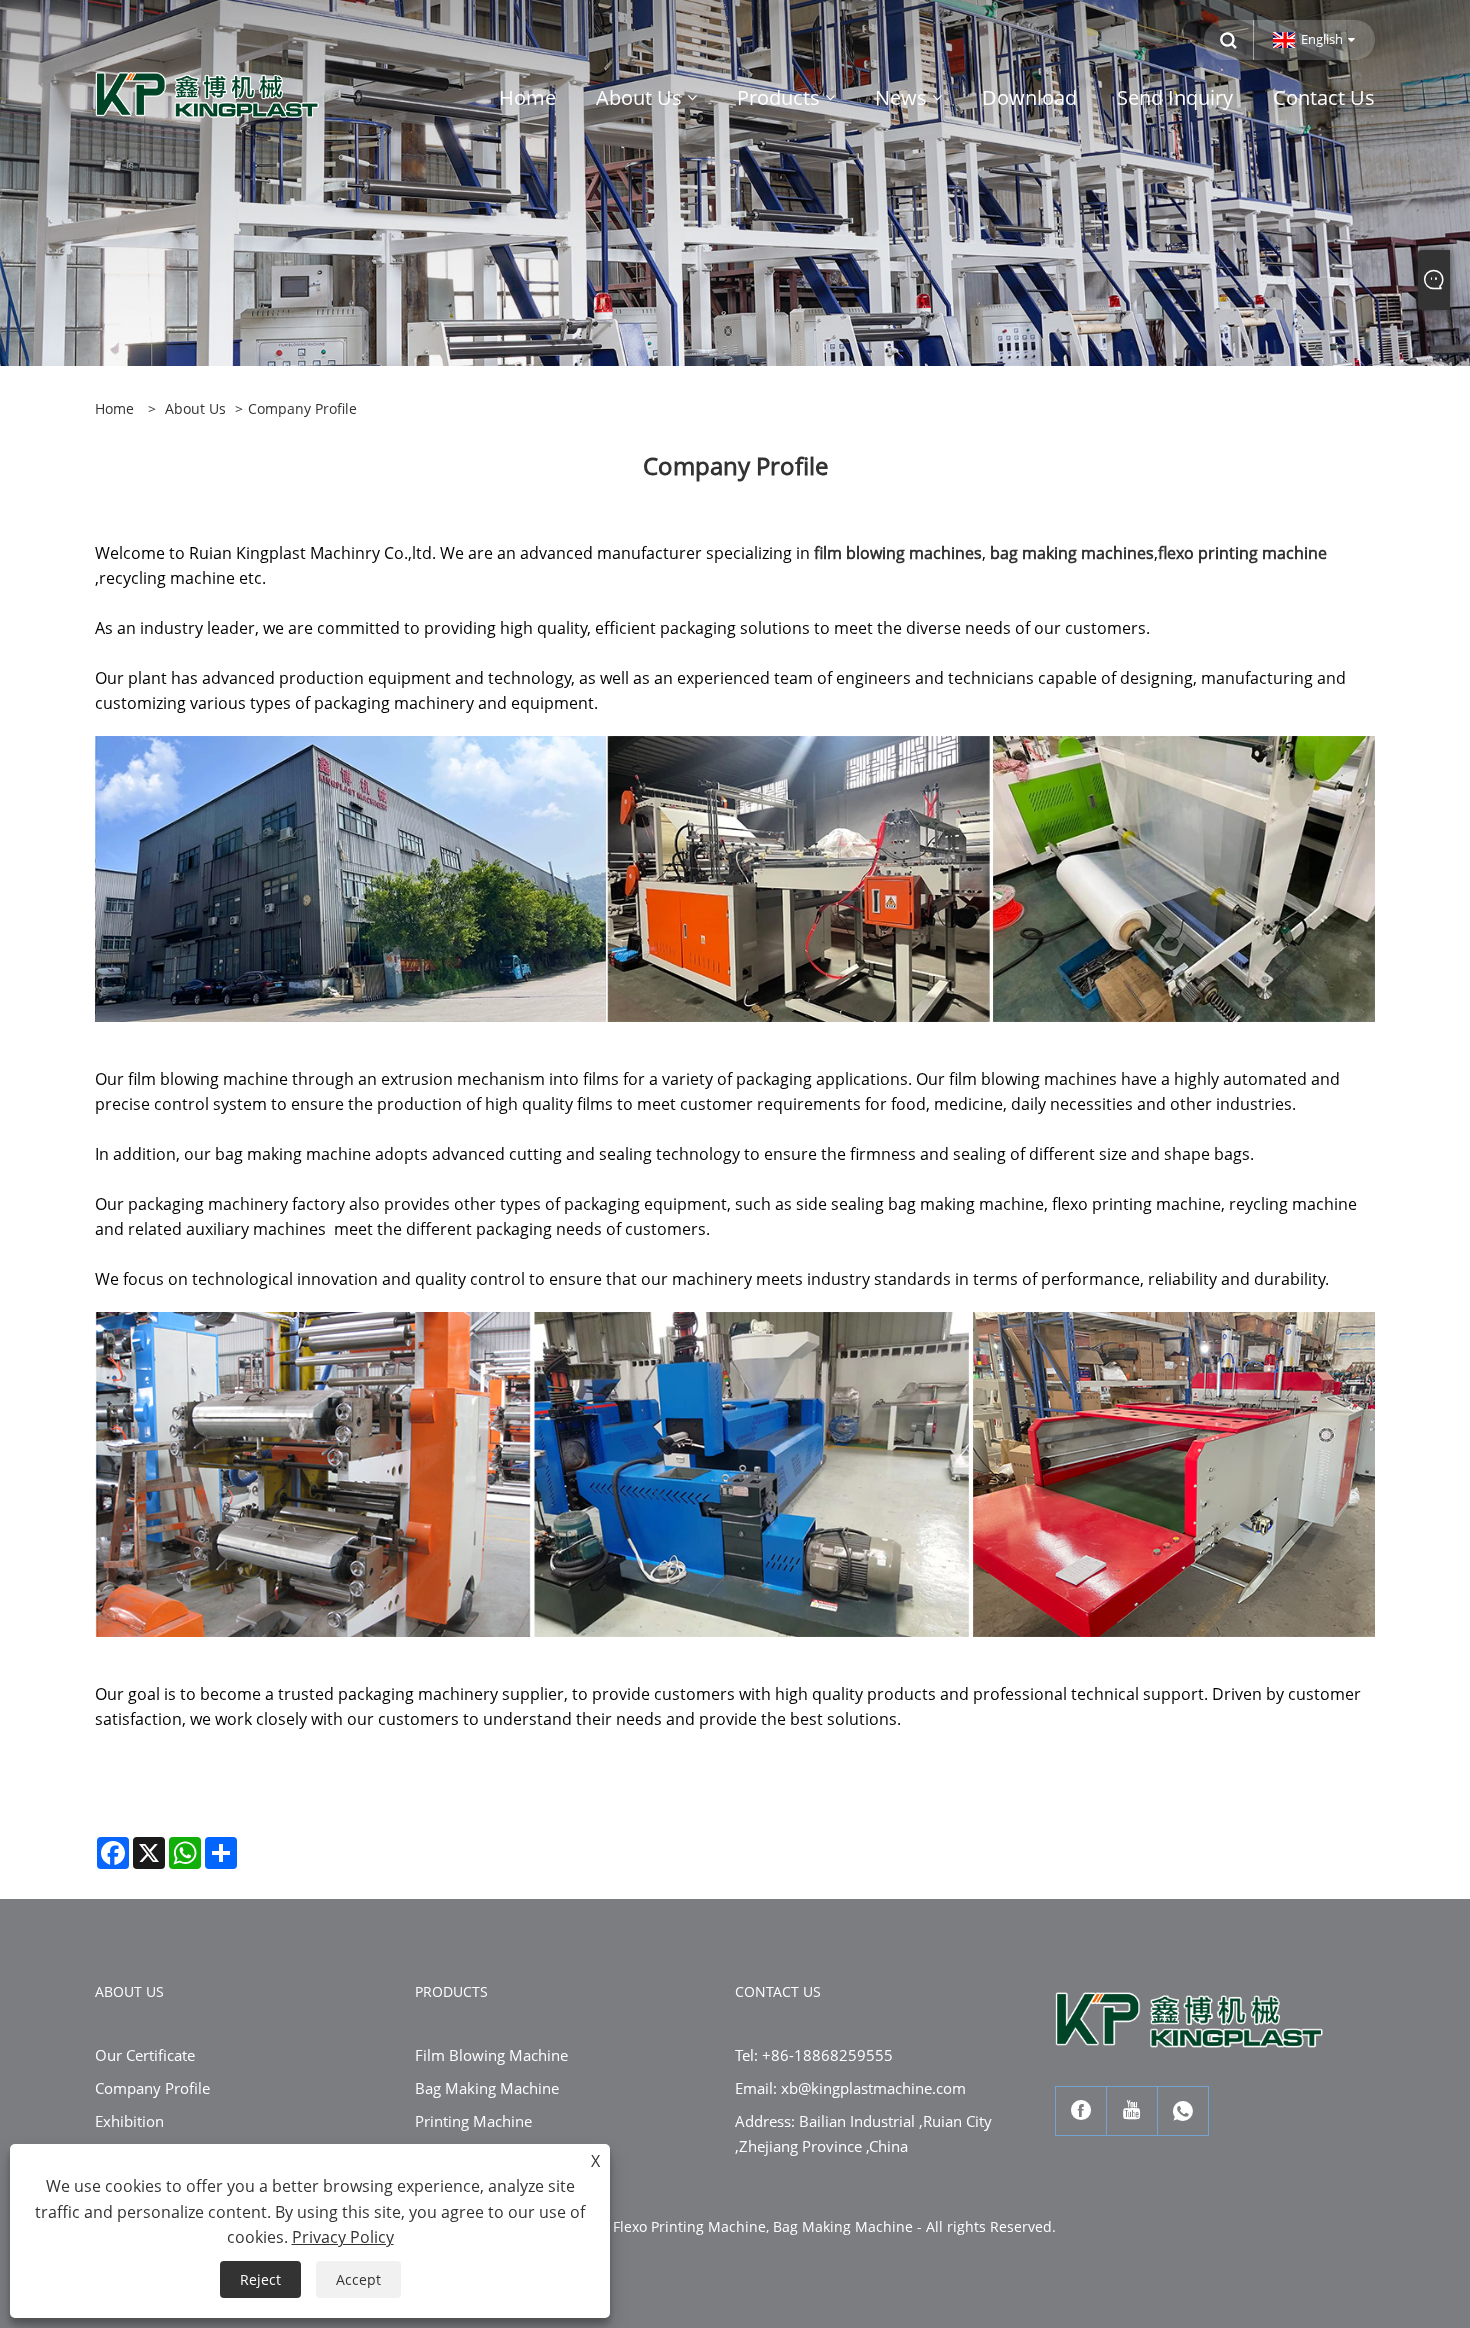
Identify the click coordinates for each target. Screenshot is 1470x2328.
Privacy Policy (343, 2237)
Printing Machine (473, 2121)
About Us (195, 408)
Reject (260, 2279)
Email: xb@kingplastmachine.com (850, 2088)
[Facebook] (1081, 2111)
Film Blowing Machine (491, 2055)
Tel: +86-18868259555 (814, 2055)
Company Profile (152, 2088)
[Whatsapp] (1183, 2111)
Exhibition (129, 2121)
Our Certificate (145, 2055)
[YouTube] (1132, 2111)
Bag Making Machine (487, 2088)
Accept (358, 2279)
